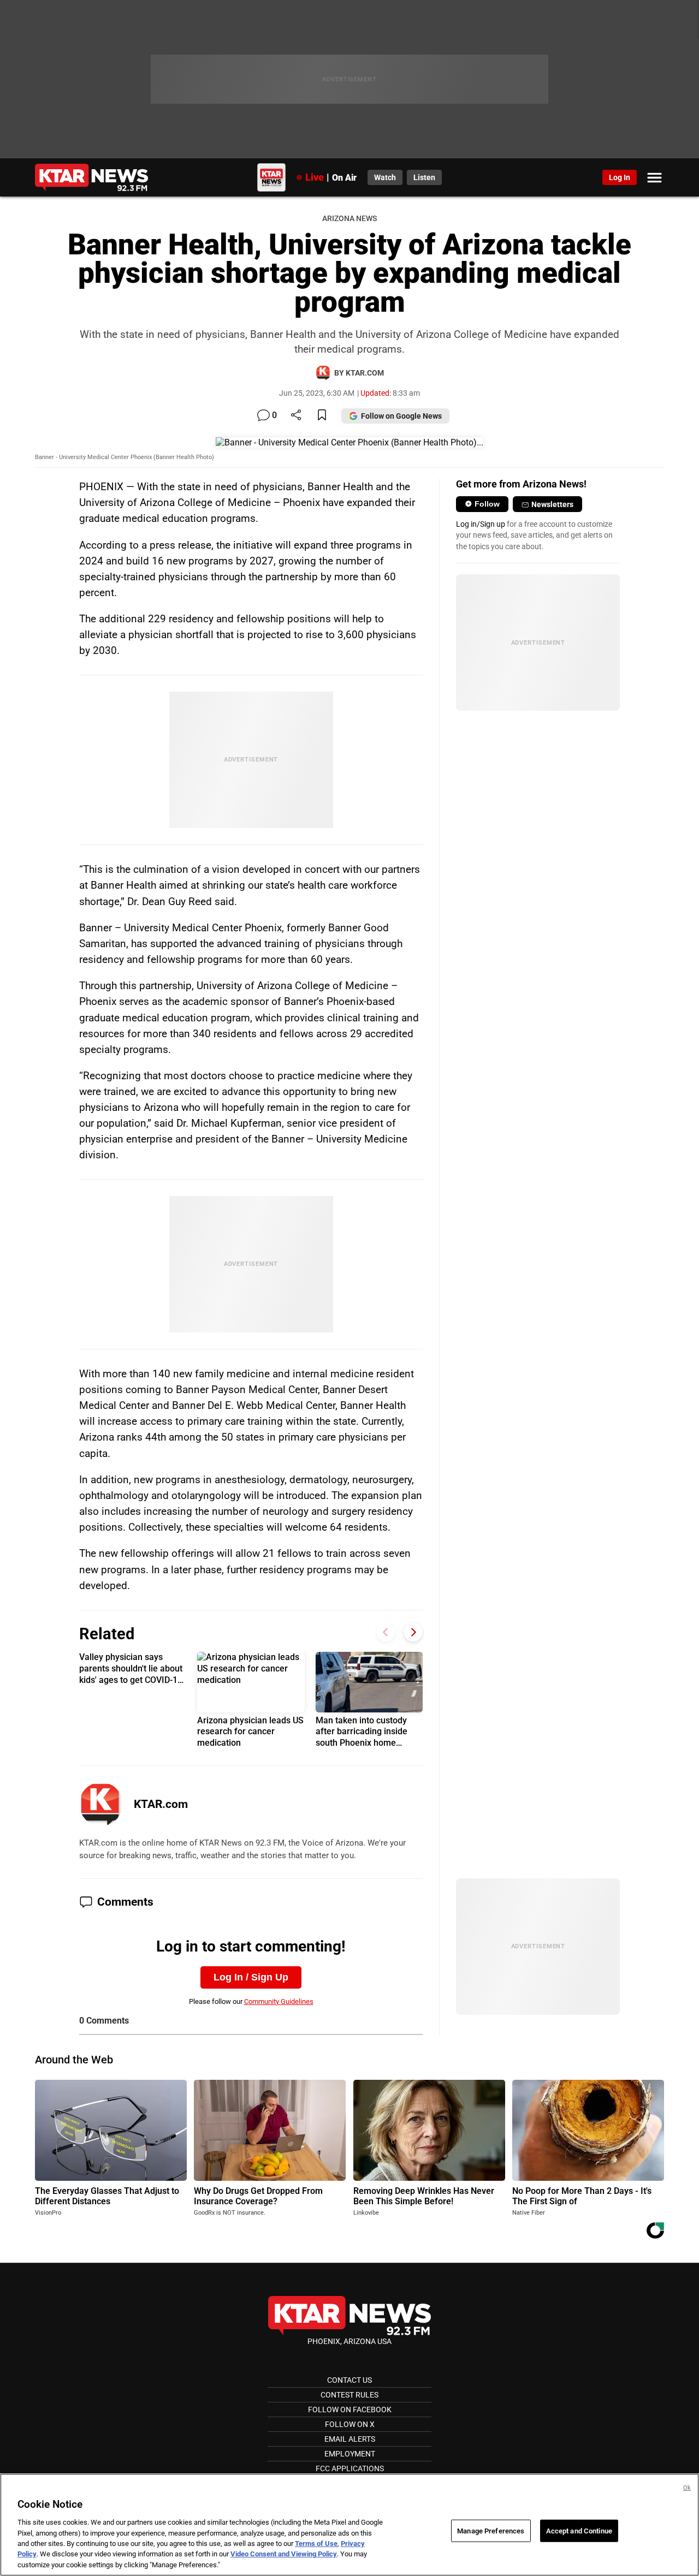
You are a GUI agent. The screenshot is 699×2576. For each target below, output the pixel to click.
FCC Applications (350, 2468)
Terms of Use (316, 2544)
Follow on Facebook (350, 2410)
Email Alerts (350, 2439)
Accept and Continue (579, 2530)
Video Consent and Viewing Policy (284, 2554)
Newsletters (552, 504)
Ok (687, 2488)
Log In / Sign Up (251, 1977)
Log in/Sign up (481, 524)
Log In (620, 177)
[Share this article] (296, 416)
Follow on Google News (401, 416)
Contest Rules (349, 2395)
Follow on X (350, 2424)
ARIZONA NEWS (349, 219)
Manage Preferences (491, 2530)
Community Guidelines (279, 2001)
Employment (350, 2454)
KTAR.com (161, 1804)
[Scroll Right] (413, 1632)
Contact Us (349, 2380)
